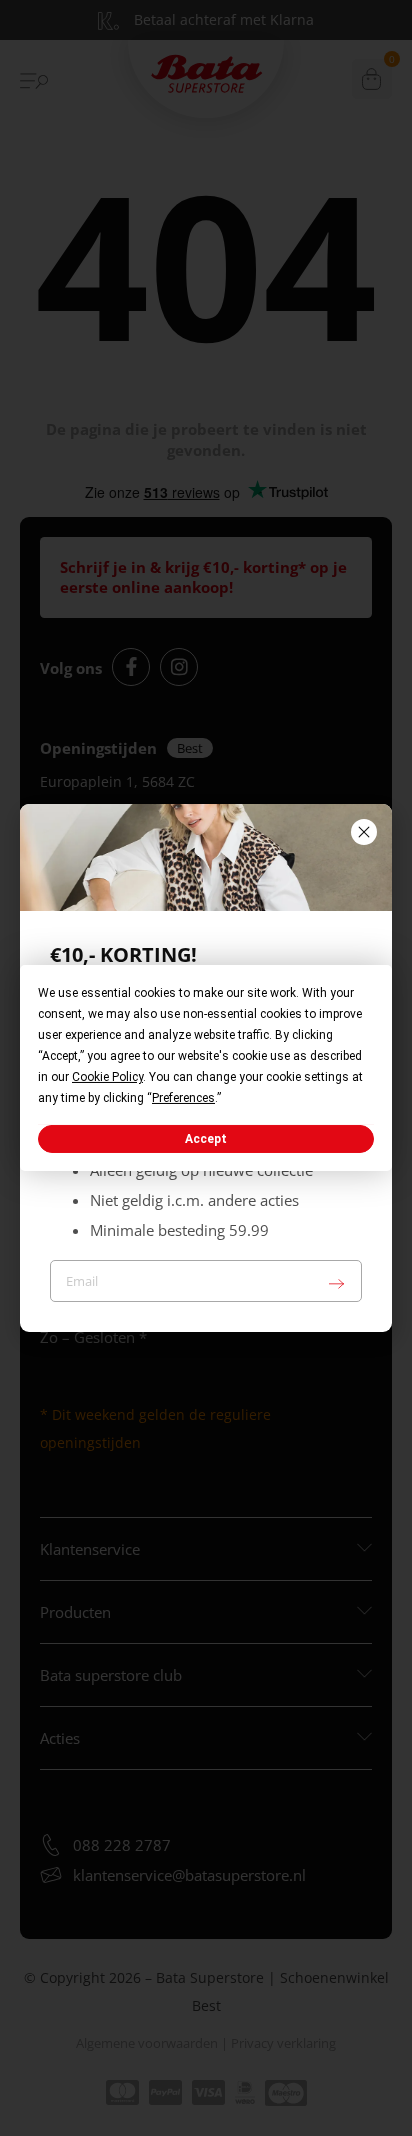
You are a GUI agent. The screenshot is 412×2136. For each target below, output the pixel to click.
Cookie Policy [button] (107, 1077)
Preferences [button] (183, 1098)
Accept (206, 1139)
